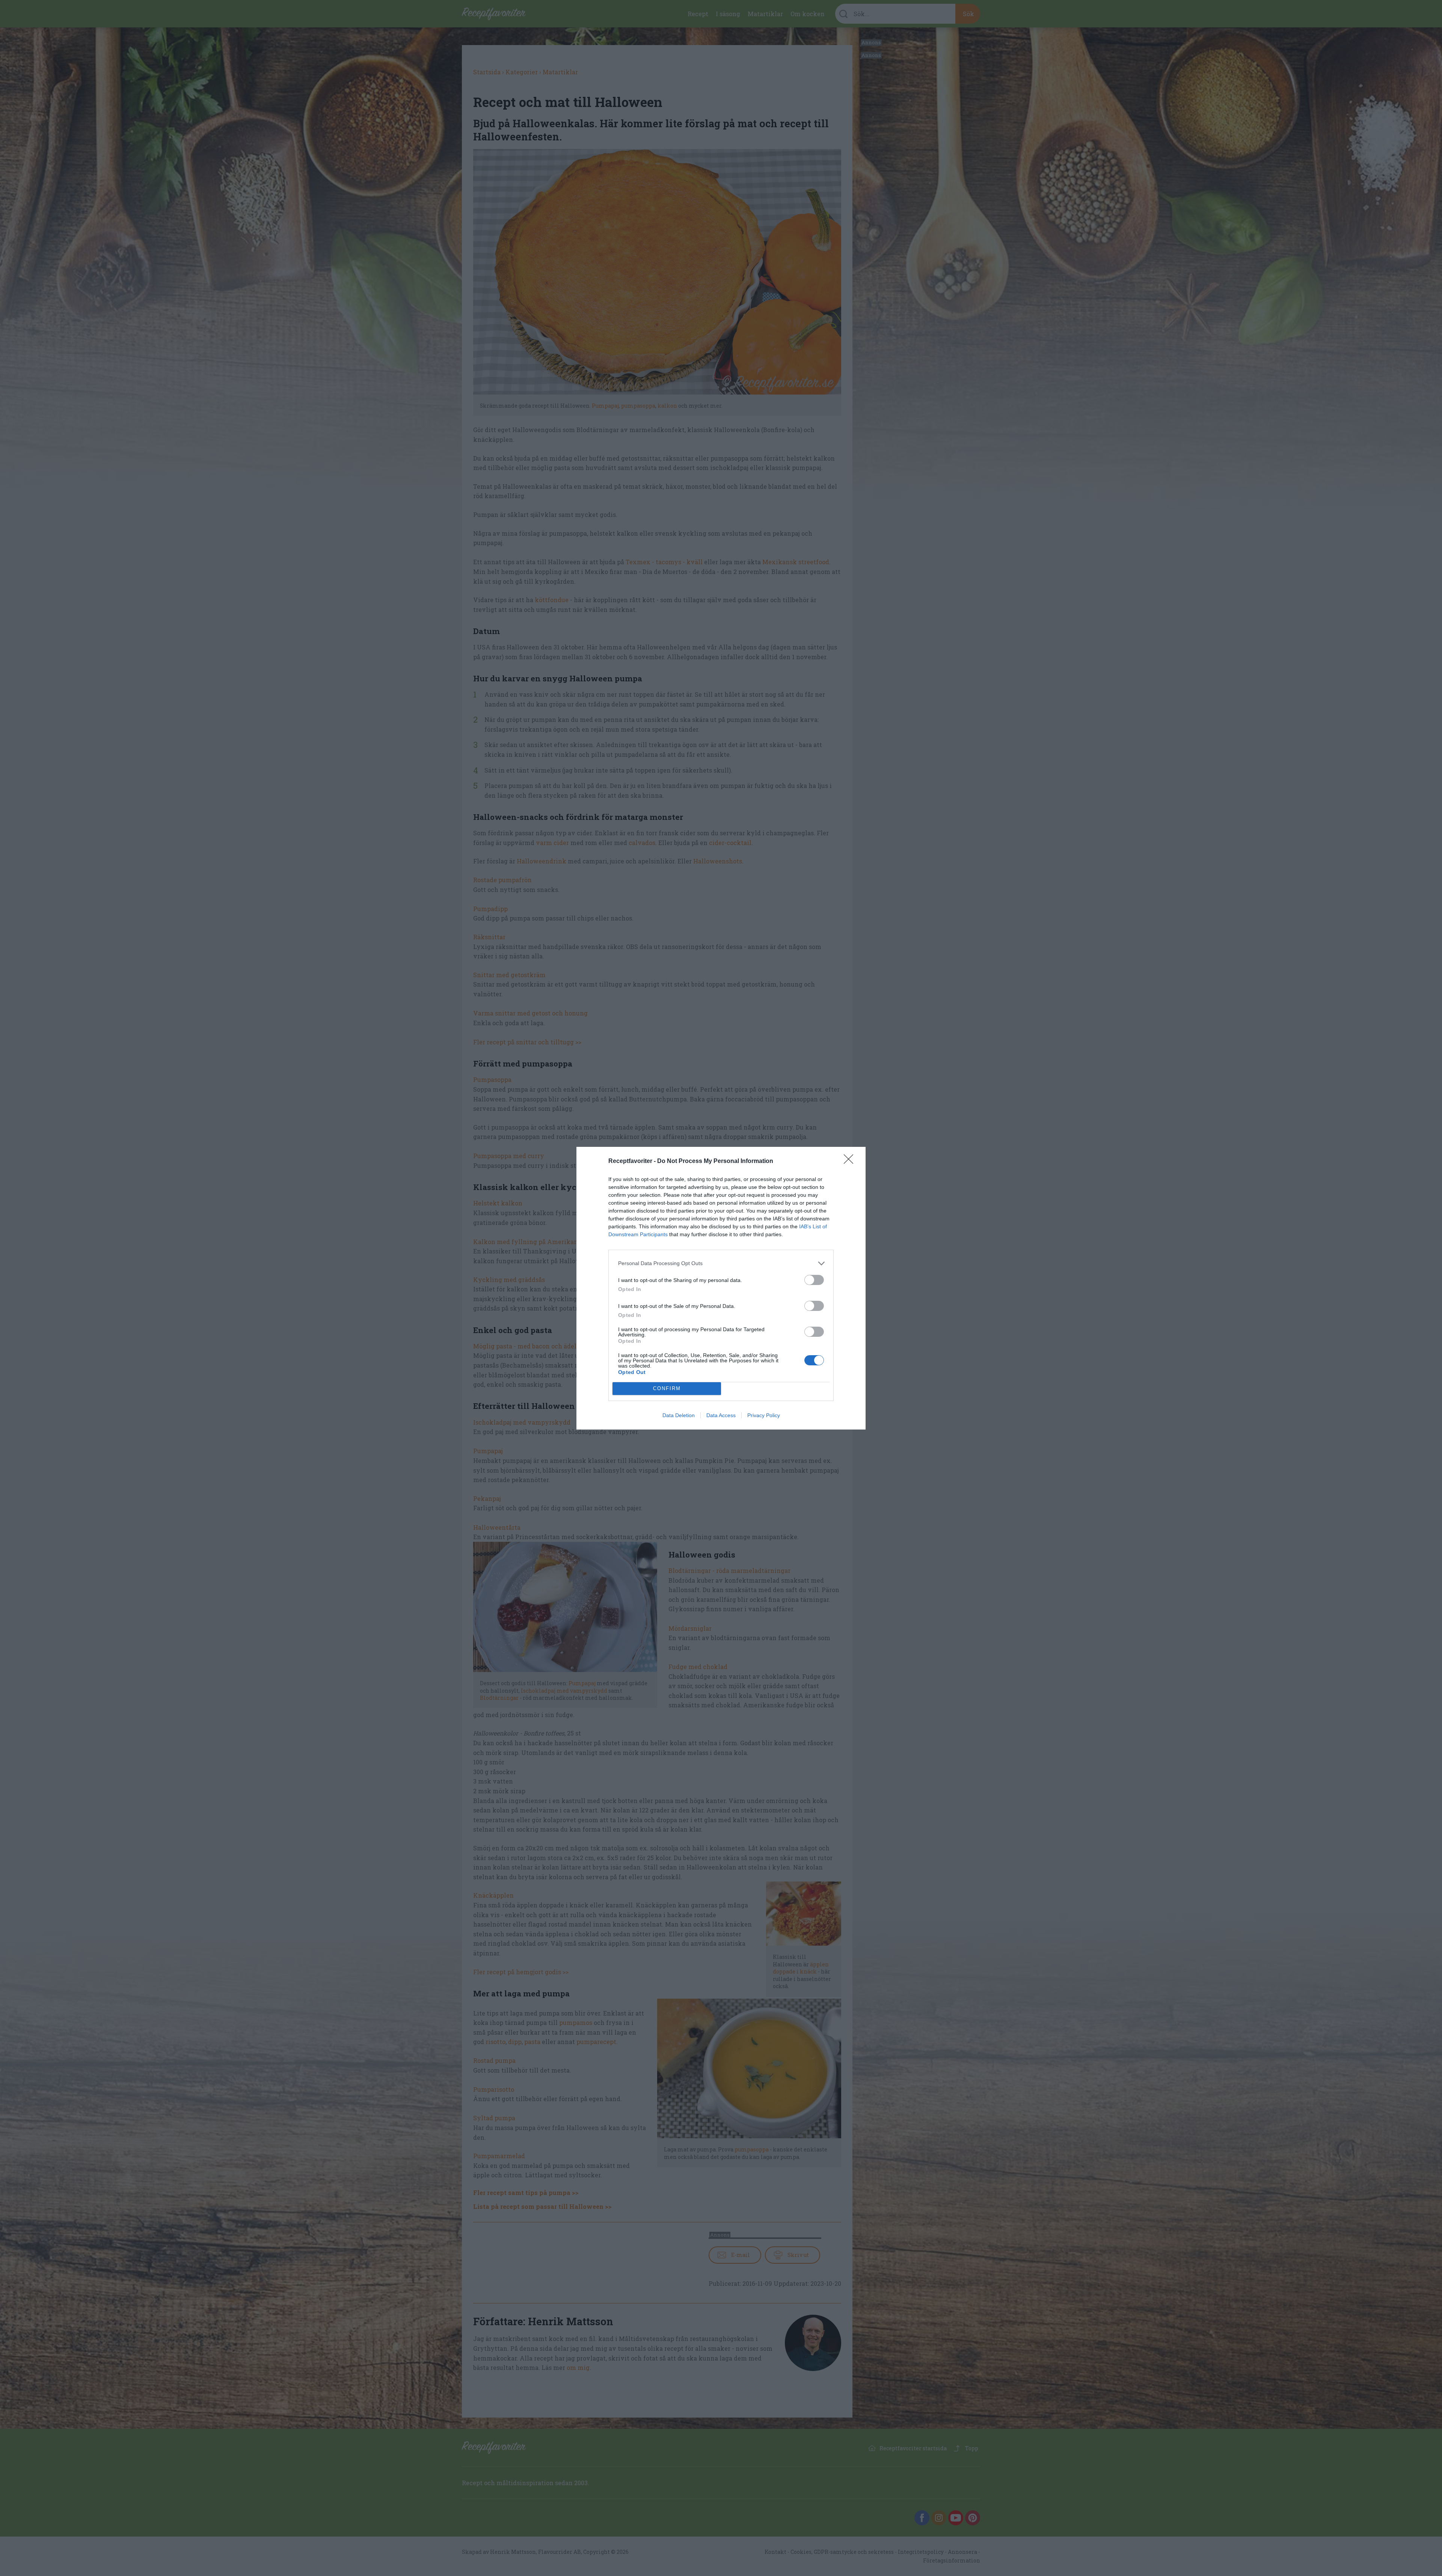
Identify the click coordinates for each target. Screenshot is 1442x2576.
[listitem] (721, 1263)
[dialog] (721, 1288)
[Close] (851, 1161)
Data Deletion (679, 1415)
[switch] (814, 1280)
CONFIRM (667, 1388)
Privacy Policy (764, 1415)
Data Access (721, 1415)
